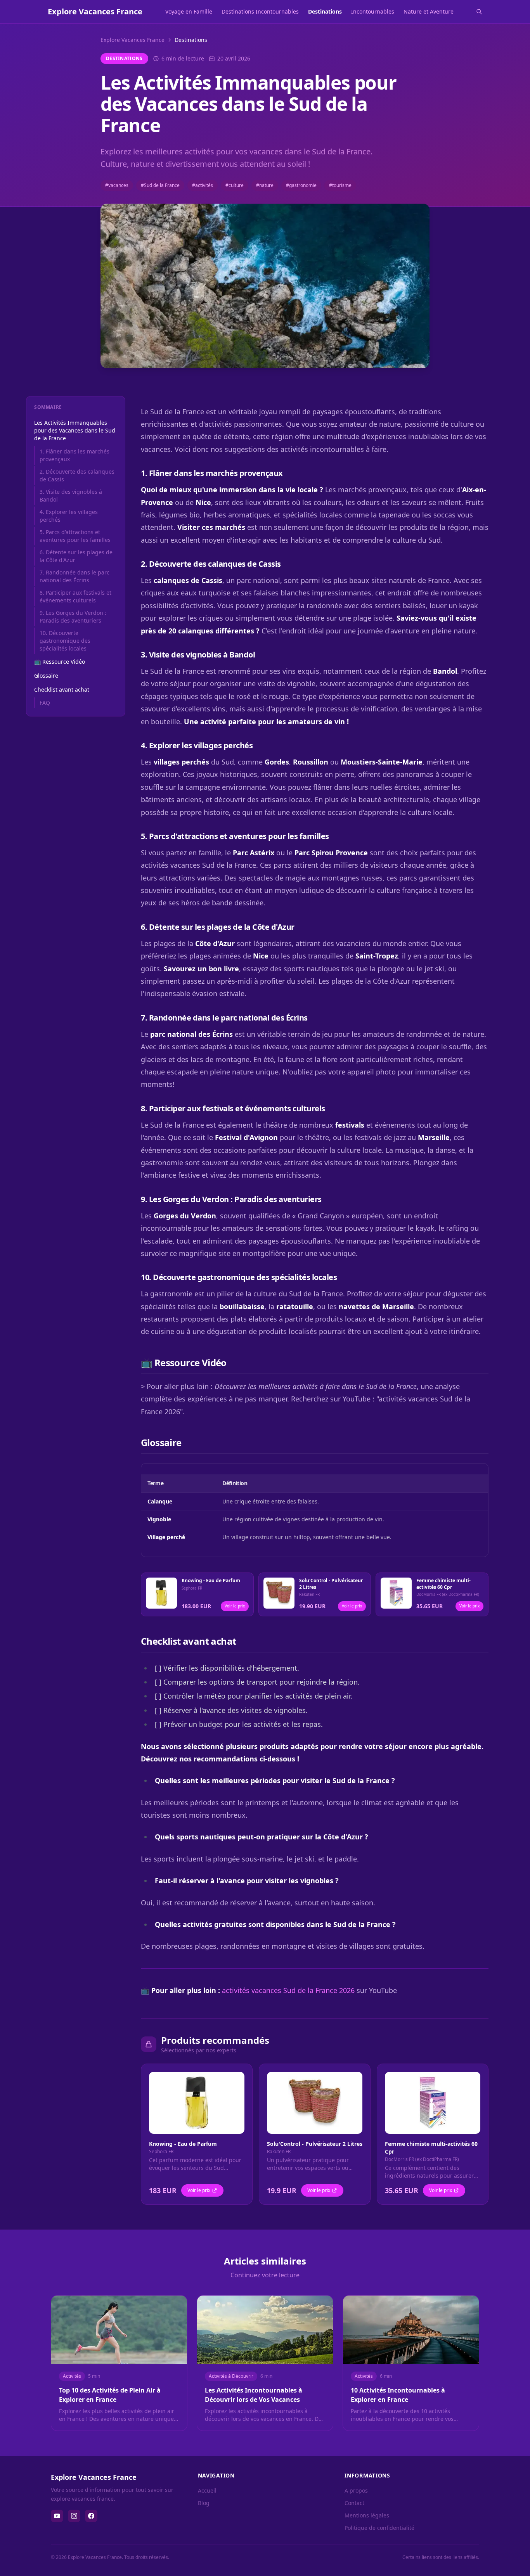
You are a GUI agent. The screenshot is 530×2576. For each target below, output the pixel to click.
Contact (354, 2503)
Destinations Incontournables (260, 11)
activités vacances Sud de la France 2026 (288, 1990)
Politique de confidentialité (379, 2528)
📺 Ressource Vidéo (60, 662)
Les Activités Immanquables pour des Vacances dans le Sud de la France (75, 430)
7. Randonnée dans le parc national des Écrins (74, 576)
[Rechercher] (479, 12)
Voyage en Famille (189, 11)
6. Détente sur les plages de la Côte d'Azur (76, 556)
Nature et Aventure (429, 11)
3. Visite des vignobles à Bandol (71, 496)
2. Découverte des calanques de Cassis (77, 475)
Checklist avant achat (62, 689)
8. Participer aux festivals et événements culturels (75, 596)
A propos (356, 2490)
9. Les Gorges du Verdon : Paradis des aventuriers (73, 617)
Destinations (325, 11)
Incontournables (373, 11)
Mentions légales (367, 2515)
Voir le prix (235, 1606)
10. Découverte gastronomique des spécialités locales (65, 641)
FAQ (45, 703)
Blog (204, 2503)
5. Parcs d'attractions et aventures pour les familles (75, 536)
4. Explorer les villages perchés (69, 516)
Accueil (207, 2490)
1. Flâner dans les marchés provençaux (74, 455)
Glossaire (46, 676)
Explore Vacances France (132, 40)
